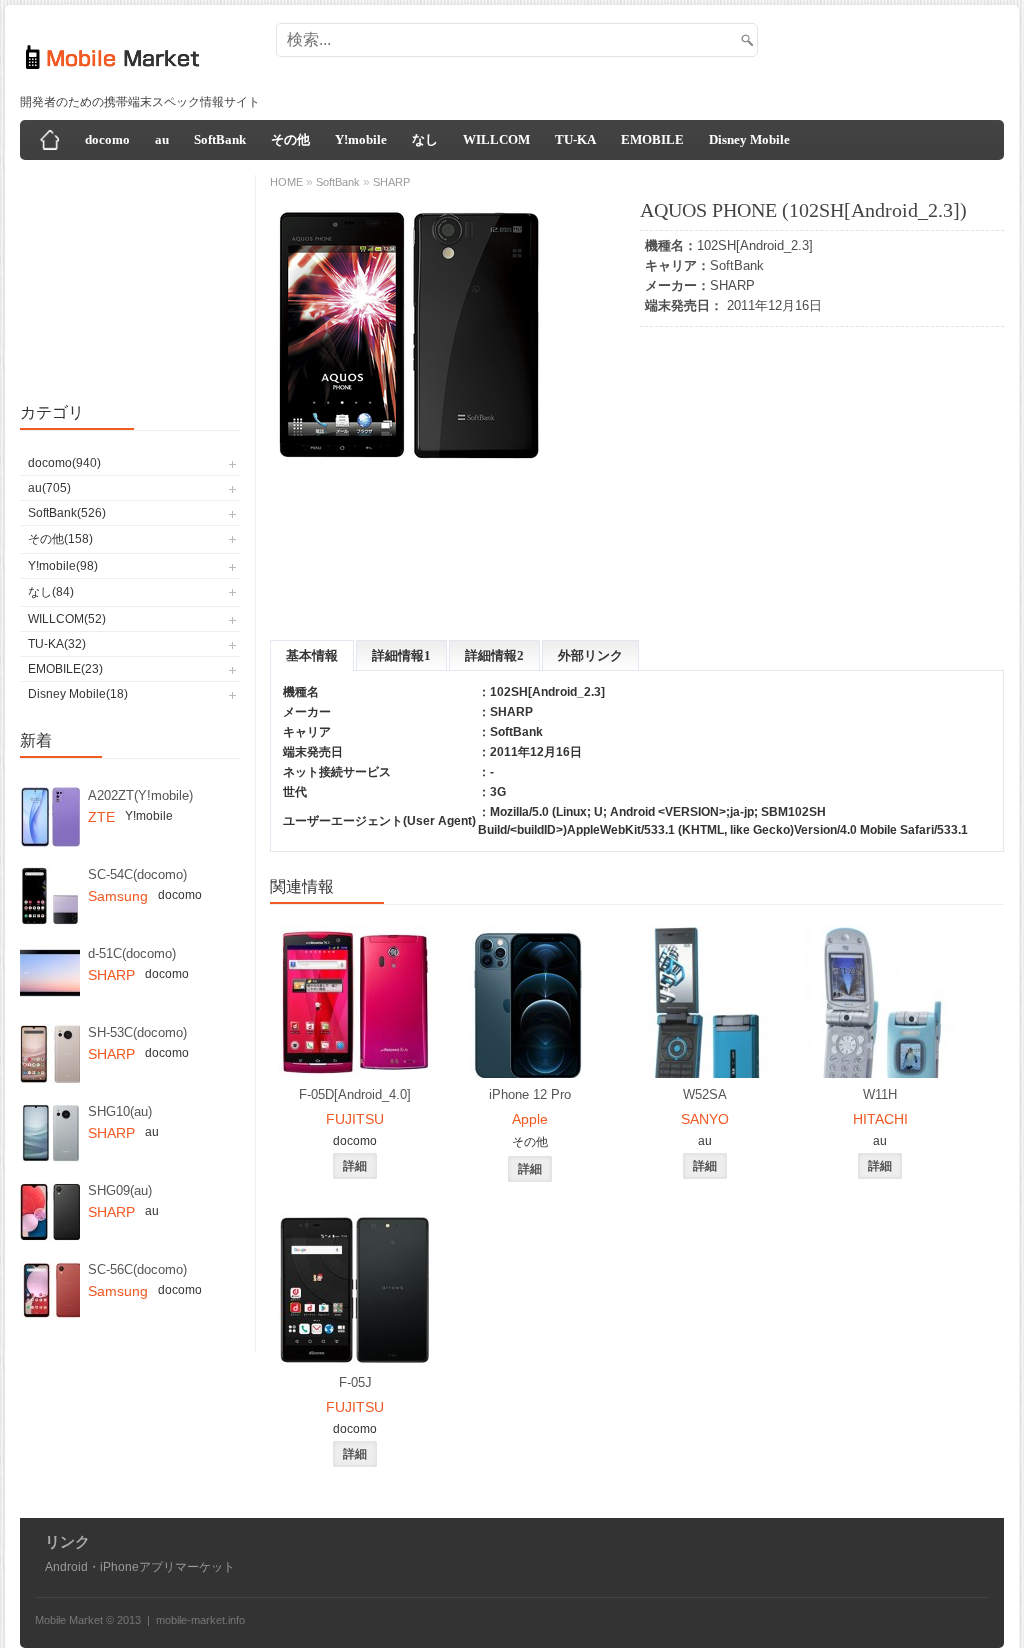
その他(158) (60, 539)
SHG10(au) (120, 1111)
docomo (107, 139)
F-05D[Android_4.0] (355, 1094)
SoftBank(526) (67, 513)
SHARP (732, 285)
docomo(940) (64, 463)
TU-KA (575, 139)
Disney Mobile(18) (78, 694)
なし (425, 139)
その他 (290, 139)
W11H (880, 1094)
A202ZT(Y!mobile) (140, 795)
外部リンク (590, 655)
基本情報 (312, 655)
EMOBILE (652, 139)
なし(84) (51, 592)
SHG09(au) (120, 1190)
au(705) (49, 488)
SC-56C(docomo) (137, 1269)
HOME (286, 182)
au (162, 139)
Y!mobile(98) (63, 566)
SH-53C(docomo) (137, 1032)
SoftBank (220, 139)
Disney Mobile (749, 139)
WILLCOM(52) (67, 619)
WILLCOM (496, 139)
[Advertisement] (635, 58)
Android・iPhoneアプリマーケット (140, 1567)
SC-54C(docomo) (137, 874)
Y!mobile (361, 139)
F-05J (355, 1382)
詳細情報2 (494, 655)
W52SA (705, 1094)
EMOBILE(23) (65, 669)
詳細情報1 (401, 655)
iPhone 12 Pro (530, 1094)
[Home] (50, 140)
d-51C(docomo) (132, 953)
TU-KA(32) (57, 644)
